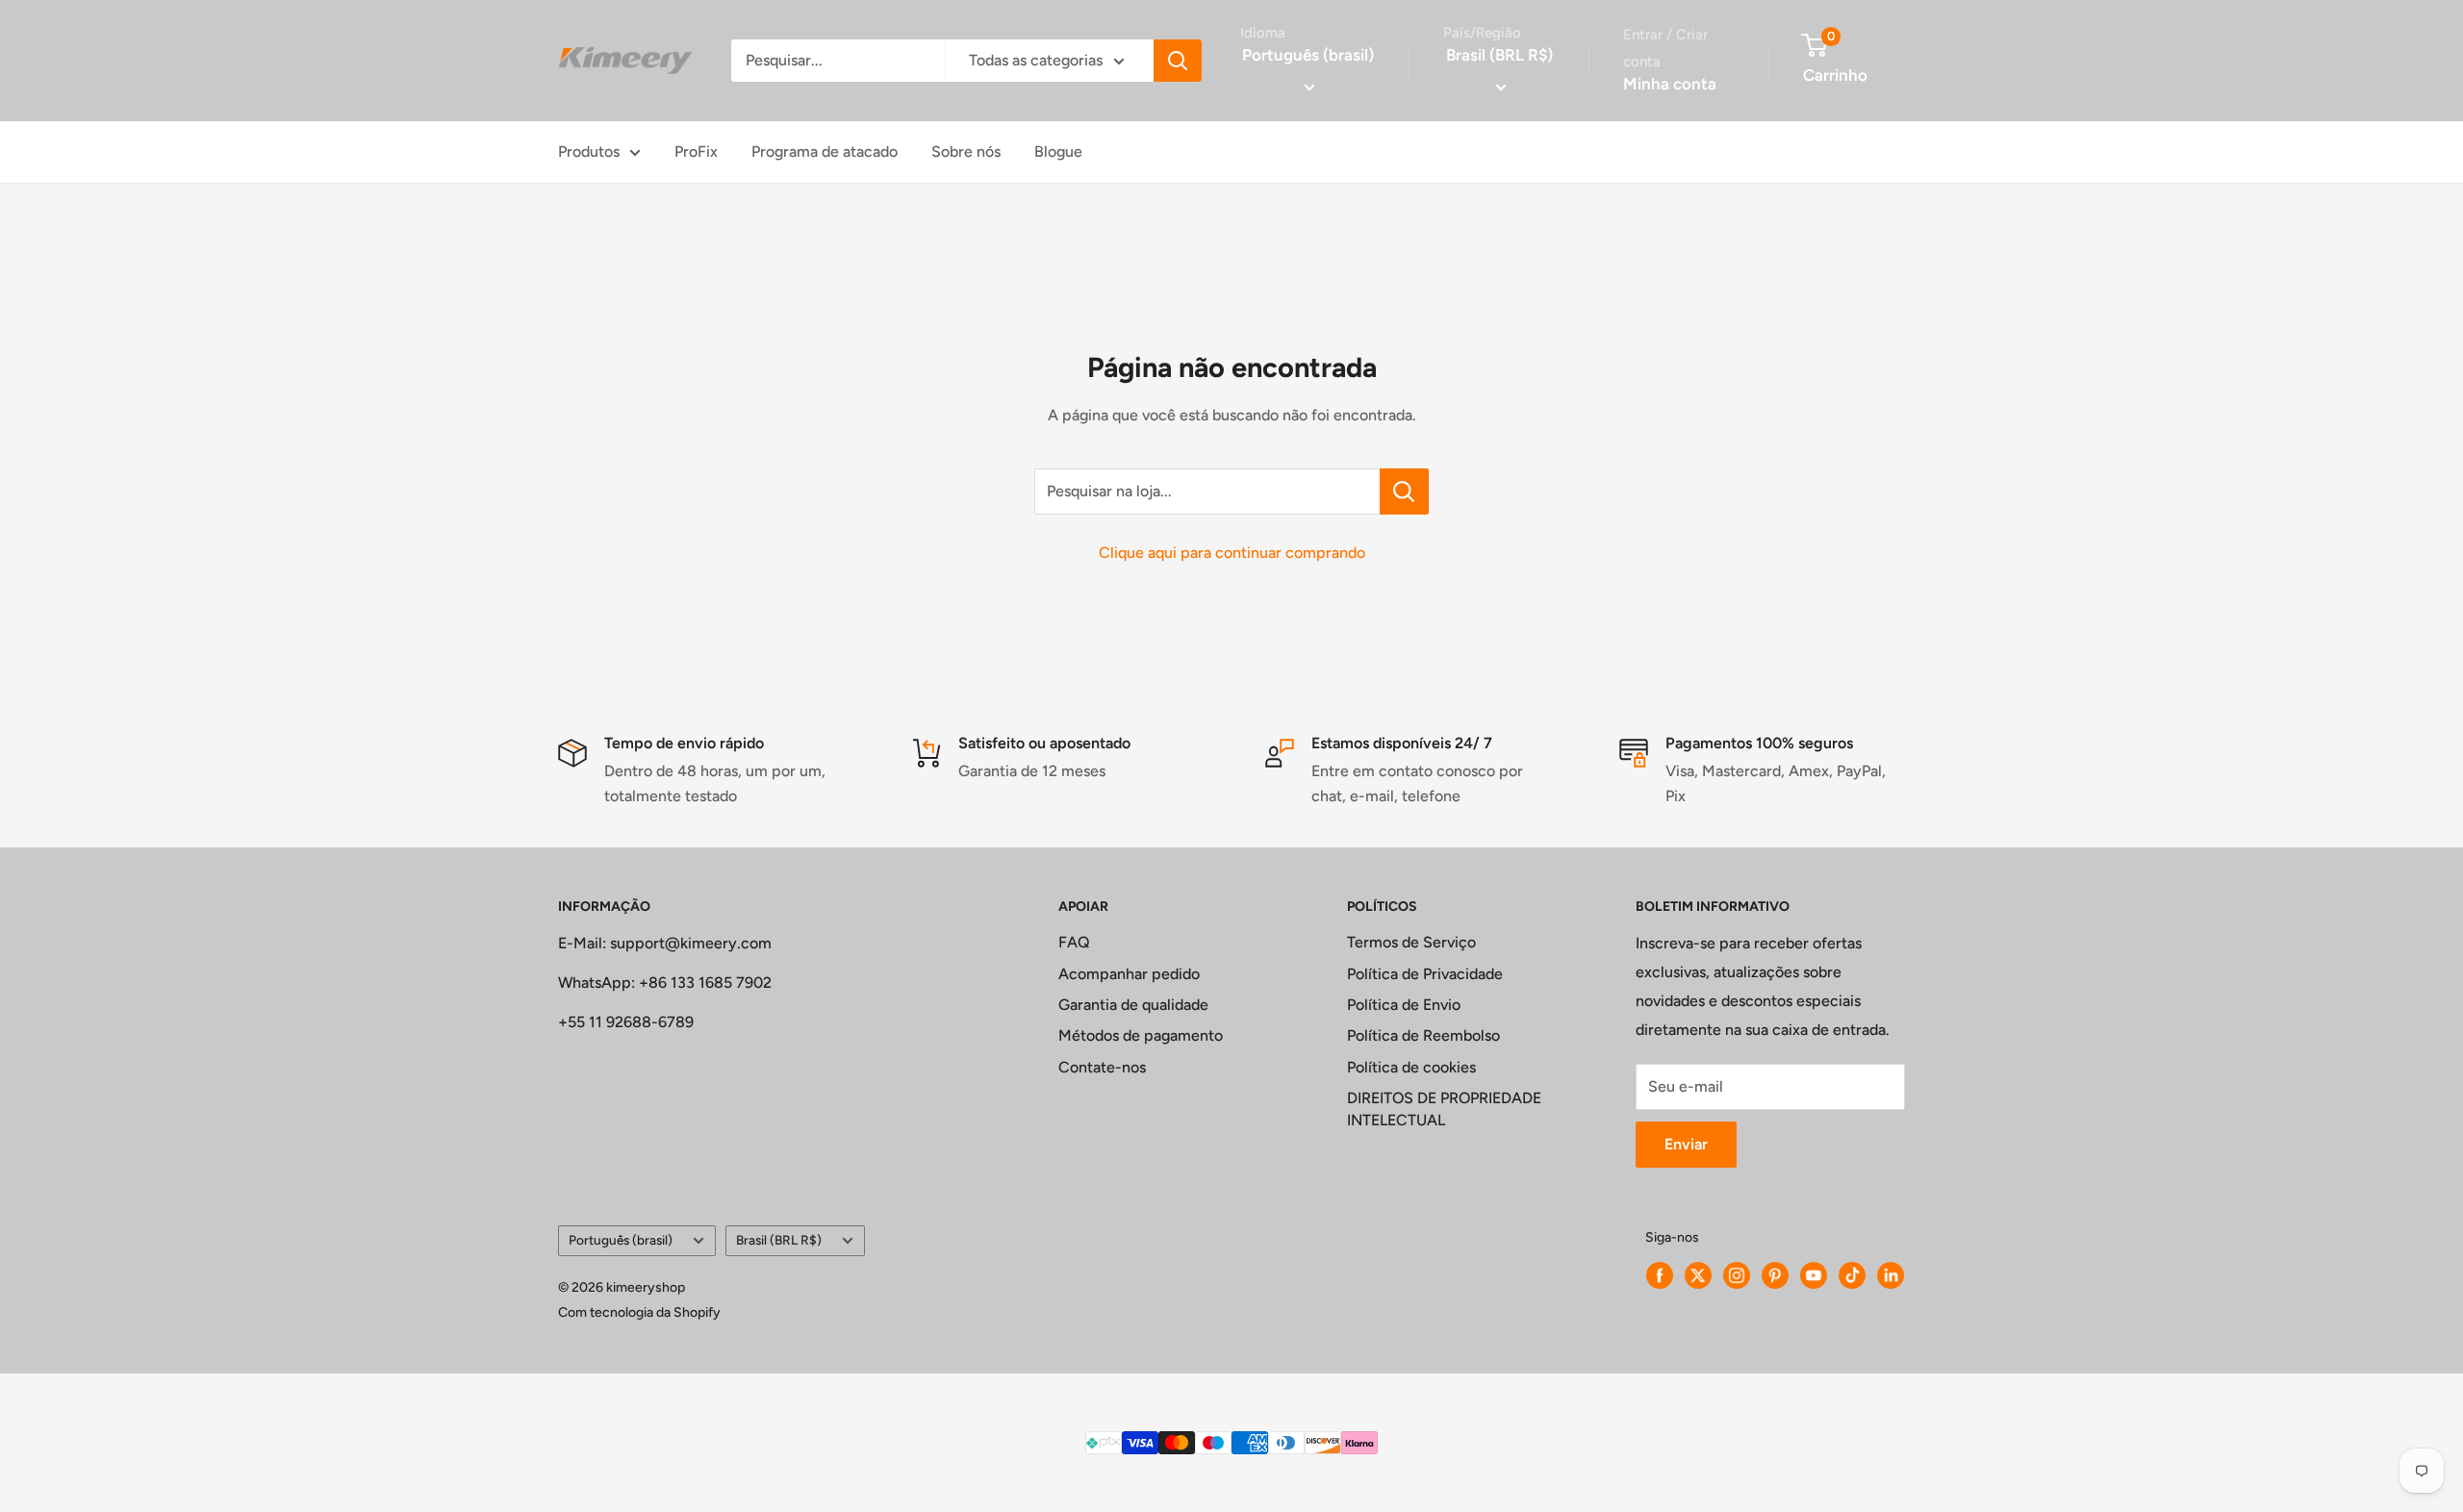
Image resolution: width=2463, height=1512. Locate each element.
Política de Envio (1404, 1005)
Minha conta (1670, 84)
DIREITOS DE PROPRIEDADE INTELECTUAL (1444, 1109)
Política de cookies (1411, 1067)
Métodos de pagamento (1141, 1035)
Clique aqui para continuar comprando (1232, 553)
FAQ (1074, 942)
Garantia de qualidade (1133, 1005)
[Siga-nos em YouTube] (1814, 1275)
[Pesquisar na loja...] (1404, 491)
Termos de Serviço (1411, 942)
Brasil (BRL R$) (779, 1240)
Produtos (589, 151)
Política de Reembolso (1423, 1035)
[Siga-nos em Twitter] (1698, 1275)
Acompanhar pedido (1129, 974)
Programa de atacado (825, 151)
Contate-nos (1102, 1067)
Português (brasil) (621, 1240)
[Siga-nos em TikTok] (1852, 1275)
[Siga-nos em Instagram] (1737, 1275)
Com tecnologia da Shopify (639, 1312)
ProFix (696, 151)
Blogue (1058, 151)
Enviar (1686, 1144)
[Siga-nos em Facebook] (1660, 1275)
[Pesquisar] (1178, 61)
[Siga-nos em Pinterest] (1775, 1275)
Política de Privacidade (1425, 974)
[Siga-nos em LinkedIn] (1891, 1275)
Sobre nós (966, 151)
